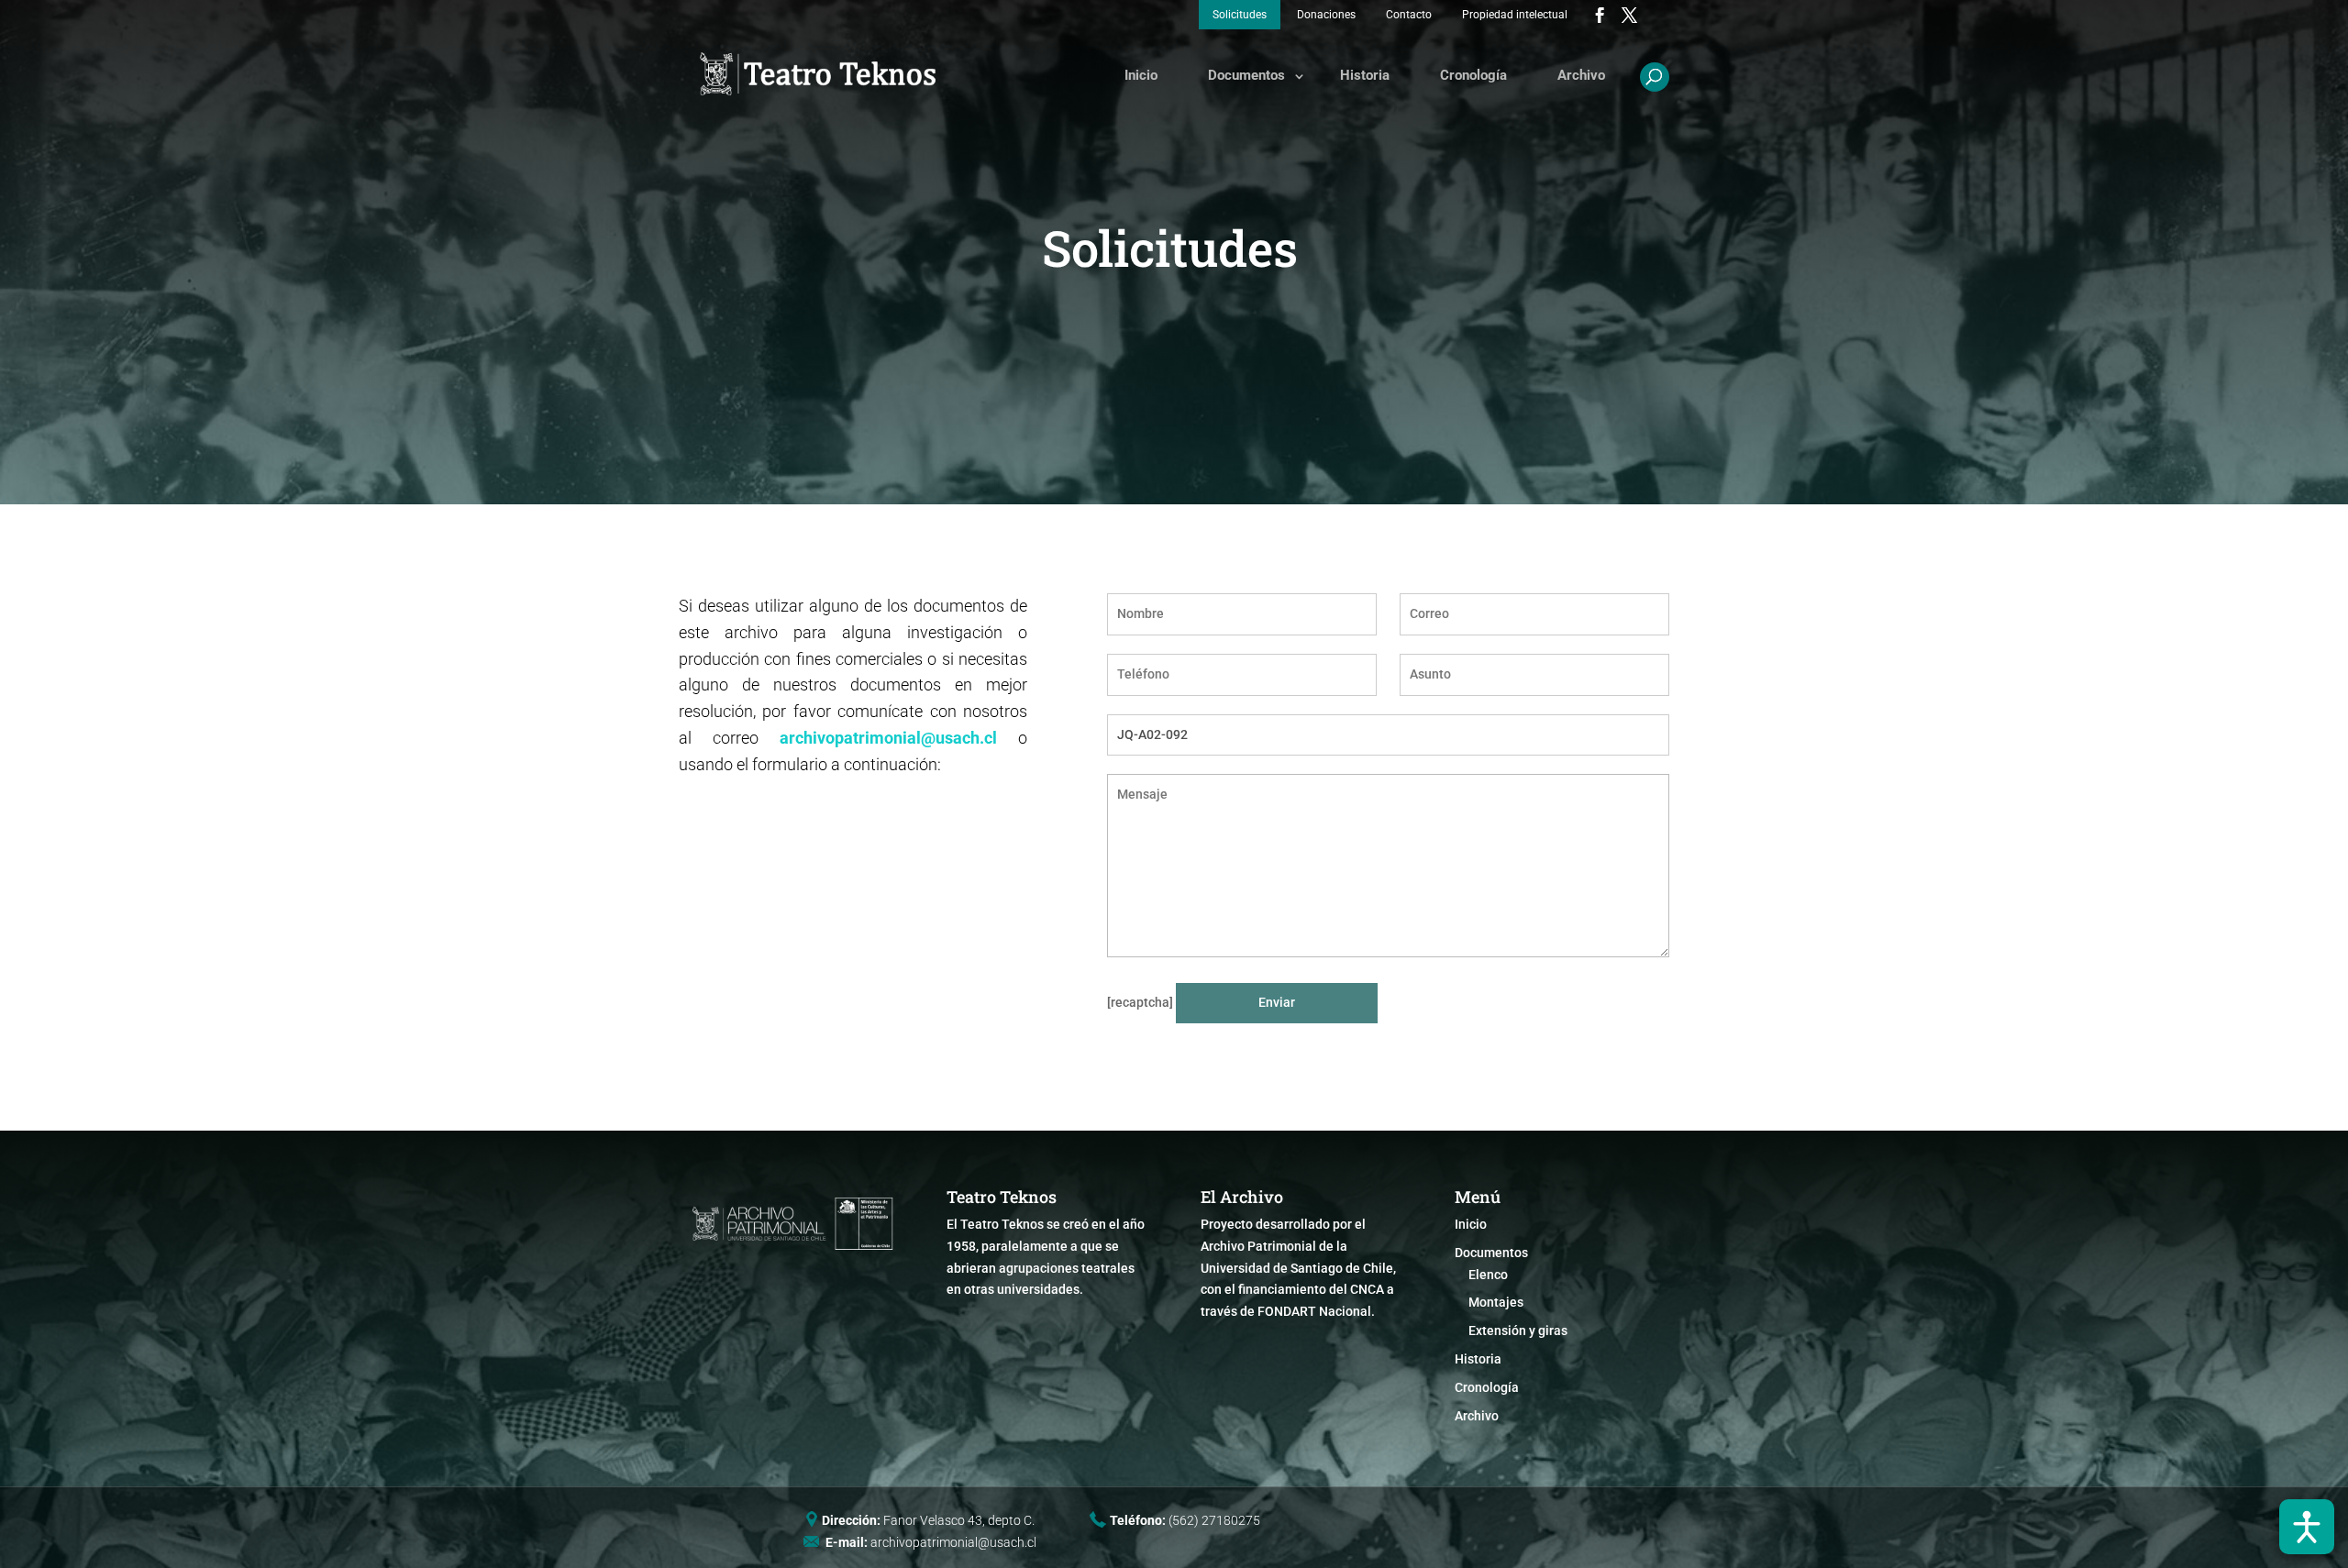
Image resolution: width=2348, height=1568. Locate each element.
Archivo (1581, 75)
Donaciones (1326, 15)
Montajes (1496, 1302)
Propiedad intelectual (1515, 15)
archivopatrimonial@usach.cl (888, 738)
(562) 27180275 (1214, 1520)
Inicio (1141, 75)
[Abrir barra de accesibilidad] (2307, 1527)
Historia (1365, 75)
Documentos (1246, 75)
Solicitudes (1240, 15)
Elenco (1488, 1275)
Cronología (1473, 75)
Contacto (1409, 15)
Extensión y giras (1518, 1331)
